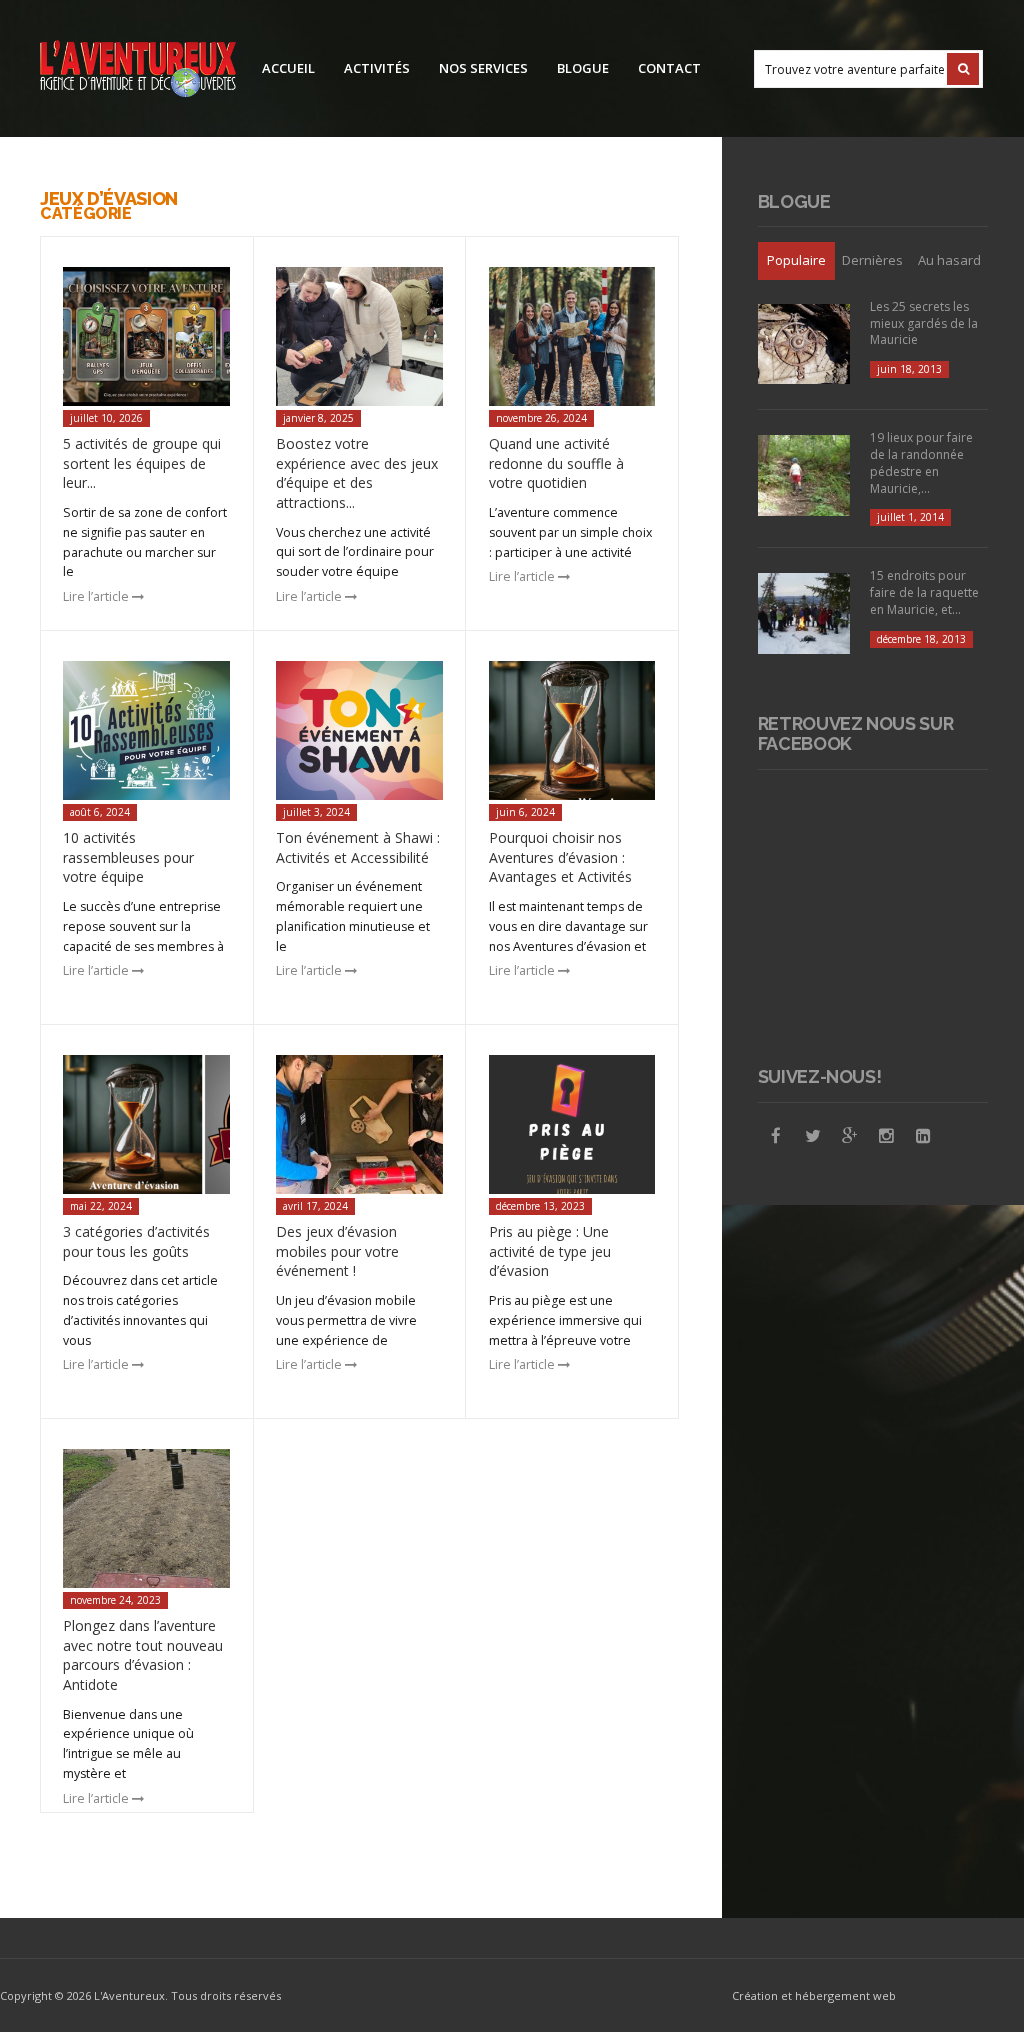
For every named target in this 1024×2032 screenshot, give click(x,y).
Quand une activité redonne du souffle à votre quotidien (556, 463)
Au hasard (949, 260)
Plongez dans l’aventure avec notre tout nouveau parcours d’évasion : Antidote (143, 1655)
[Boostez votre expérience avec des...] (359, 336)
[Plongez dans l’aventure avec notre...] (146, 1518)
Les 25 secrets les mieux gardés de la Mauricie (924, 323)
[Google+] (850, 1136)
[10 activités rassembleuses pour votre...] (146, 730)
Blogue (583, 68)
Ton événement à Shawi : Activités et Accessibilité (358, 847)
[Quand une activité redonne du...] (572, 336)
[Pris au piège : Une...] (572, 1124)
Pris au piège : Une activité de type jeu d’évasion (550, 1251)
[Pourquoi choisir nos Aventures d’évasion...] (572, 730)
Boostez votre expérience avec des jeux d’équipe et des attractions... (357, 473)
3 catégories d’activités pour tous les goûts (136, 1241)
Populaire (796, 260)
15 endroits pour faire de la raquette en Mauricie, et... (924, 592)
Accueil (288, 68)
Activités (377, 68)
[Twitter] (813, 1136)
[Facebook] (776, 1136)
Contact (669, 68)
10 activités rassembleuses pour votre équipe (128, 857)
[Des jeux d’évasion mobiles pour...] (359, 1124)
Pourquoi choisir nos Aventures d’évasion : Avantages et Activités (560, 857)
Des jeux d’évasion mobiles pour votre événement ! (337, 1251)
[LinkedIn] (924, 1136)
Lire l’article (97, 596)
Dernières (872, 260)
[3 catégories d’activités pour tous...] (146, 1124)
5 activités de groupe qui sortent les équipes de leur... (142, 463)
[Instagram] (887, 1136)
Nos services (483, 68)
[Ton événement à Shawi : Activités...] (359, 730)
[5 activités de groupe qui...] (146, 336)
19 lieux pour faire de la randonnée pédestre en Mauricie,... (921, 462)
